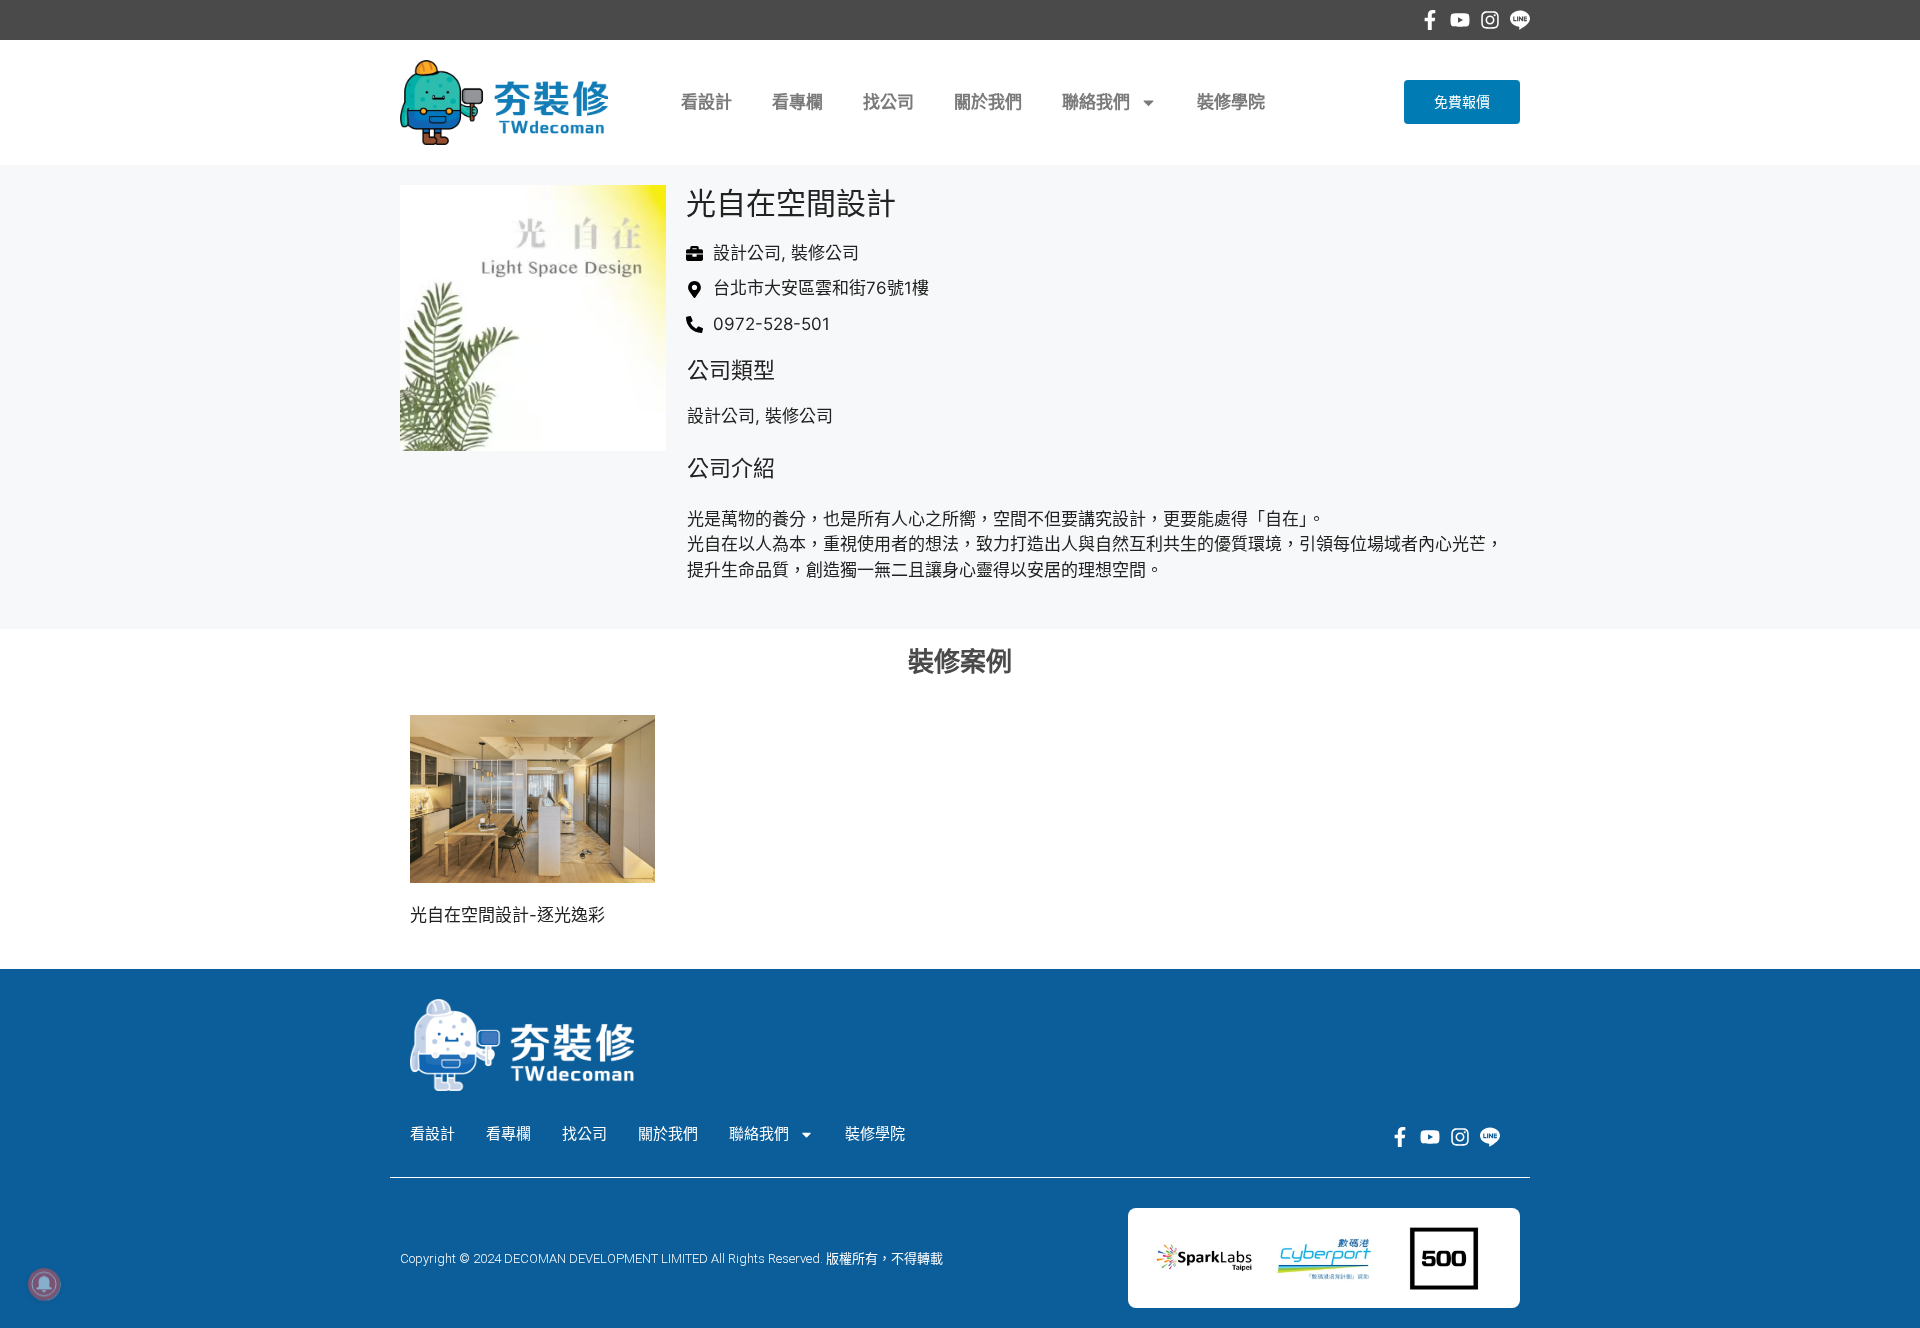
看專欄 (797, 102)
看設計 (706, 102)
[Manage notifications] (44, 1284)
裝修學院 (1231, 102)
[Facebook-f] (1430, 20)
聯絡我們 (1096, 102)
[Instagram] (1490, 20)
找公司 (888, 102)
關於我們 (988, 102)
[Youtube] (1460, 20)
